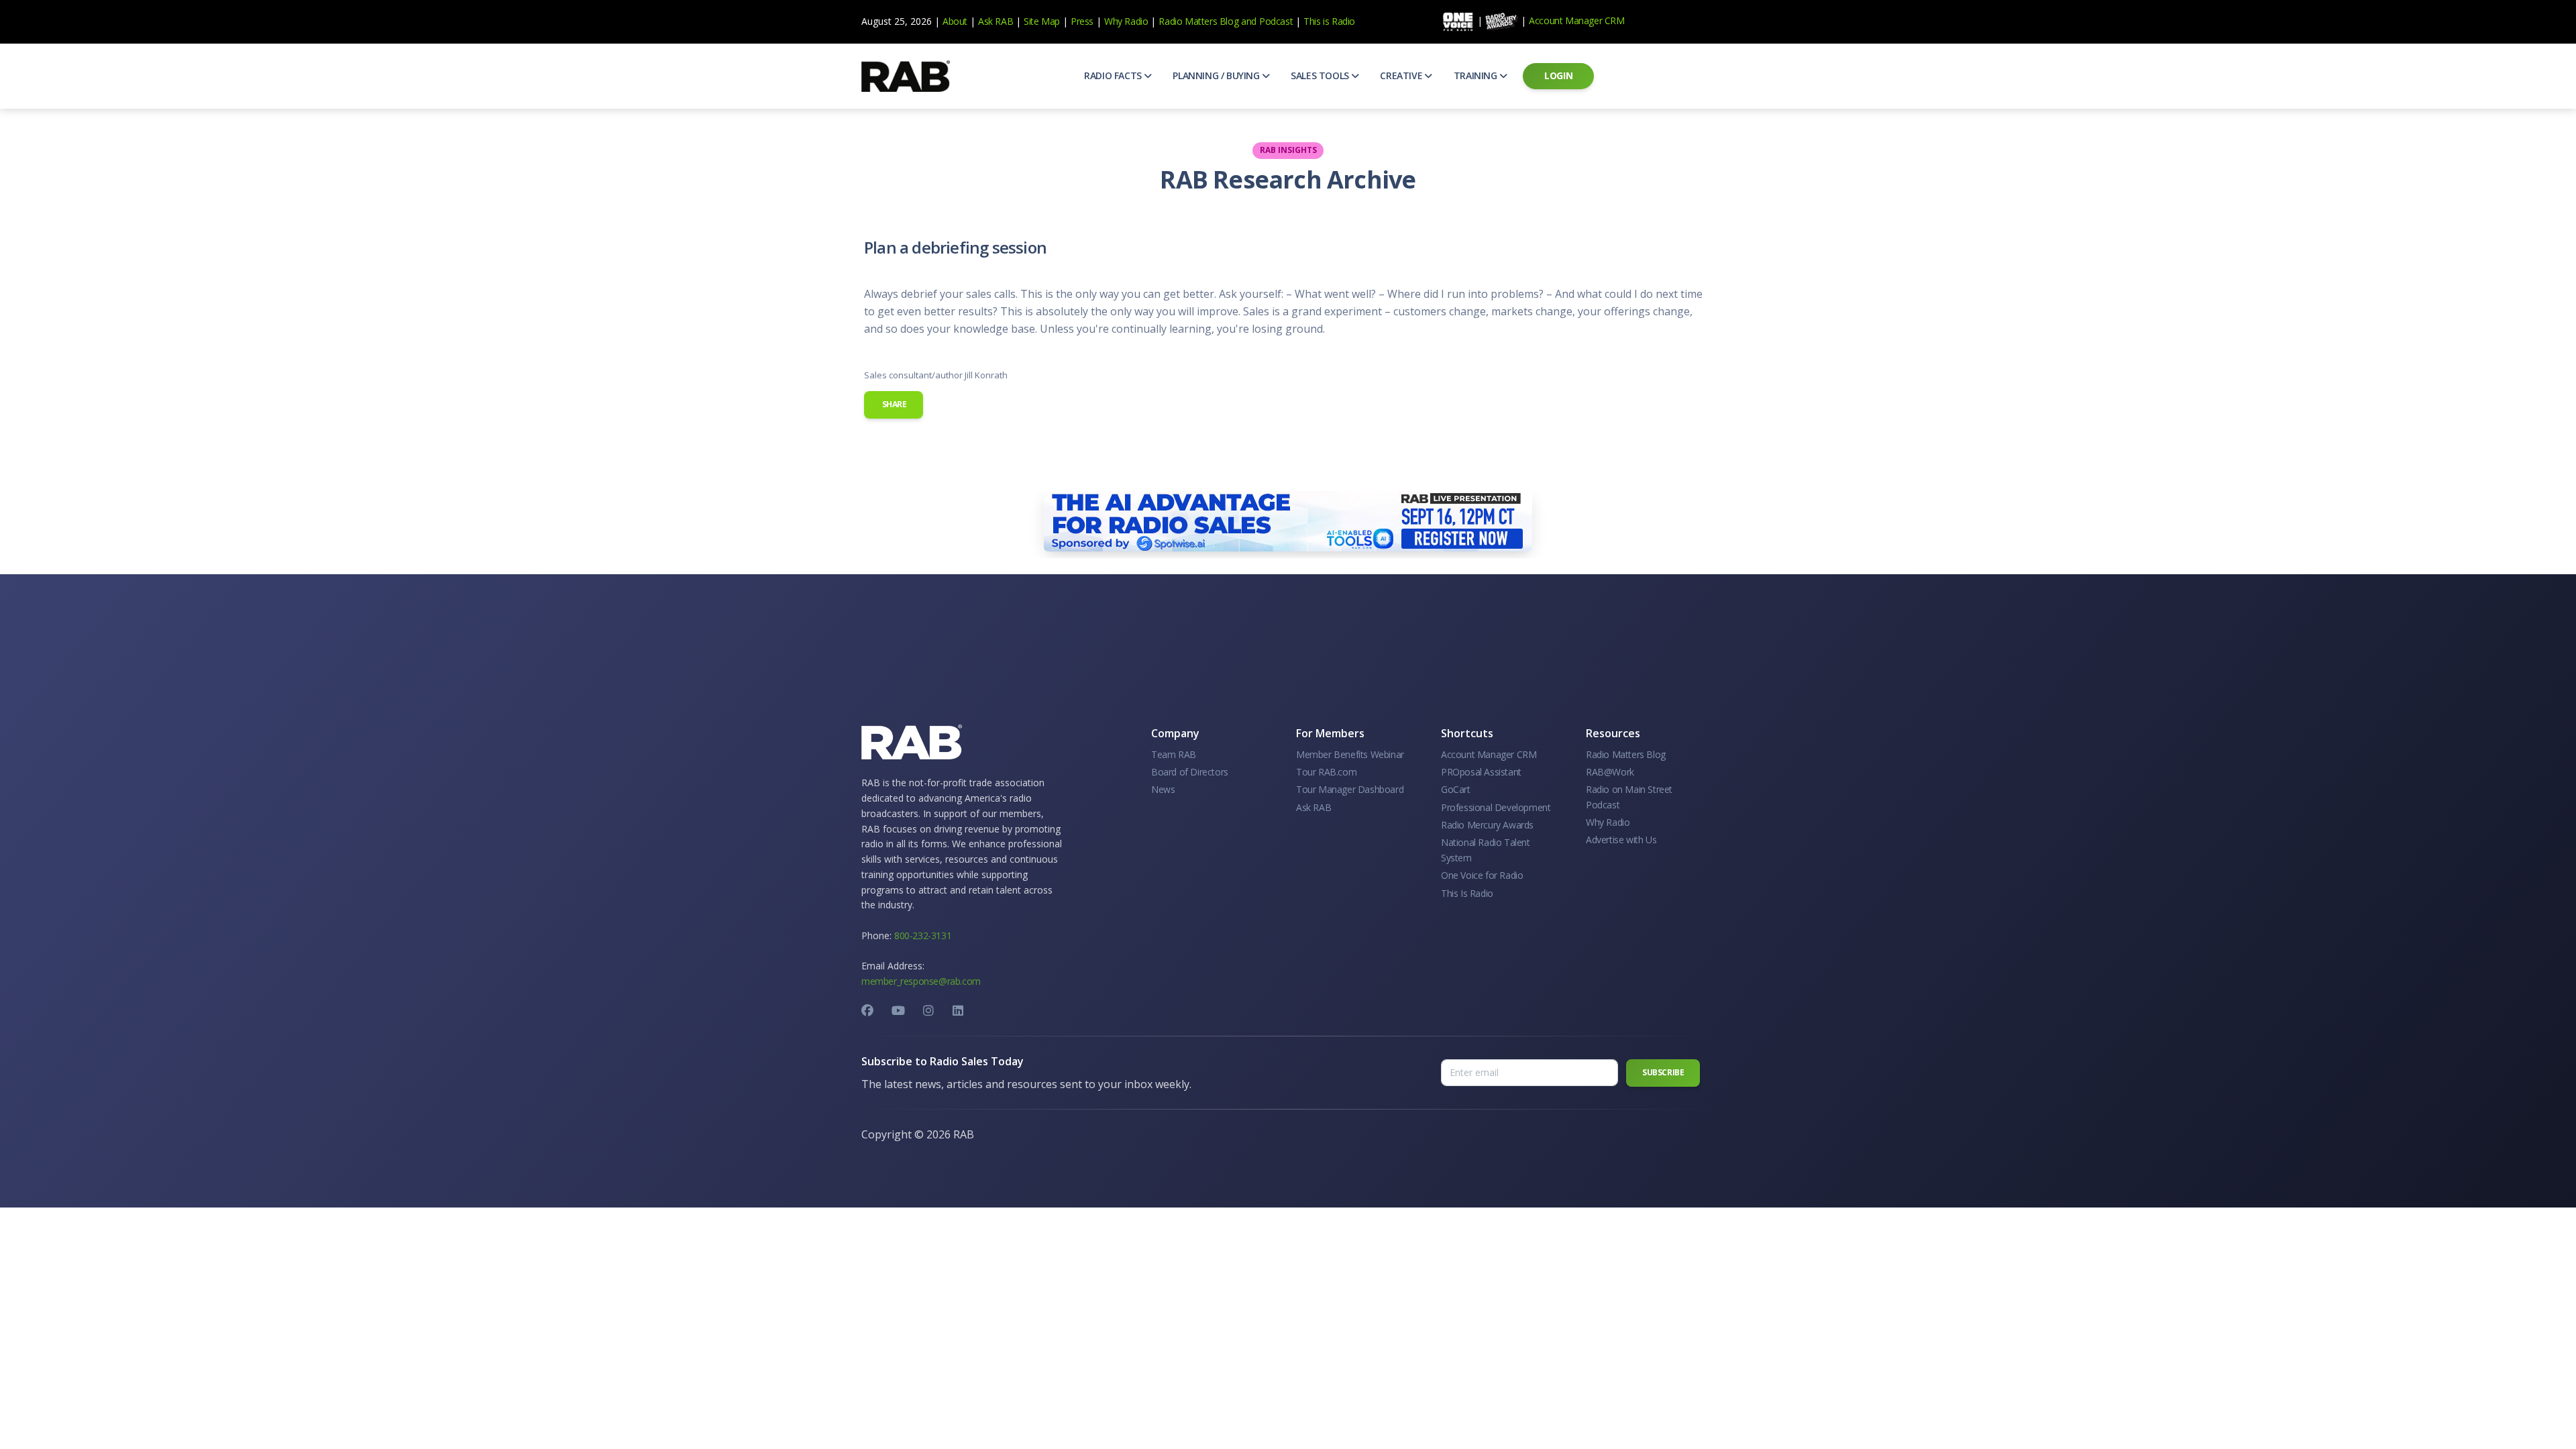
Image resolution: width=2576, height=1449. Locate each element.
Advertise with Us (1621, 840)
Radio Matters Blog (1198, 21)
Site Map (1042, 21)
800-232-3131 (923, 935)
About (955, 21)
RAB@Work (1610, 772)
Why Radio (1126, 21)
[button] (1118, 76)
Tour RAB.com (1326, 772)
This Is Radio (1467, 893)
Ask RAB (996, 21)
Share (894, 404)
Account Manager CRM (1576, 20)
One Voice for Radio (1482, 875)
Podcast (1276, 21)
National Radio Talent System (1486, 850)
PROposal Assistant (1481, 772)
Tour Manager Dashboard (1350, 789)
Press (1082, 21)
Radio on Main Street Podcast (1629, 797)
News (1163, 789)
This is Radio (1329, 21)
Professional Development (1496, 807)
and (1249, 21)
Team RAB (1174, 754)
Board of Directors (1190, 772)
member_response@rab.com (921, 981)
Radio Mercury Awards (1487, 825)
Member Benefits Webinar (1350, 754)
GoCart (1456, 789)
